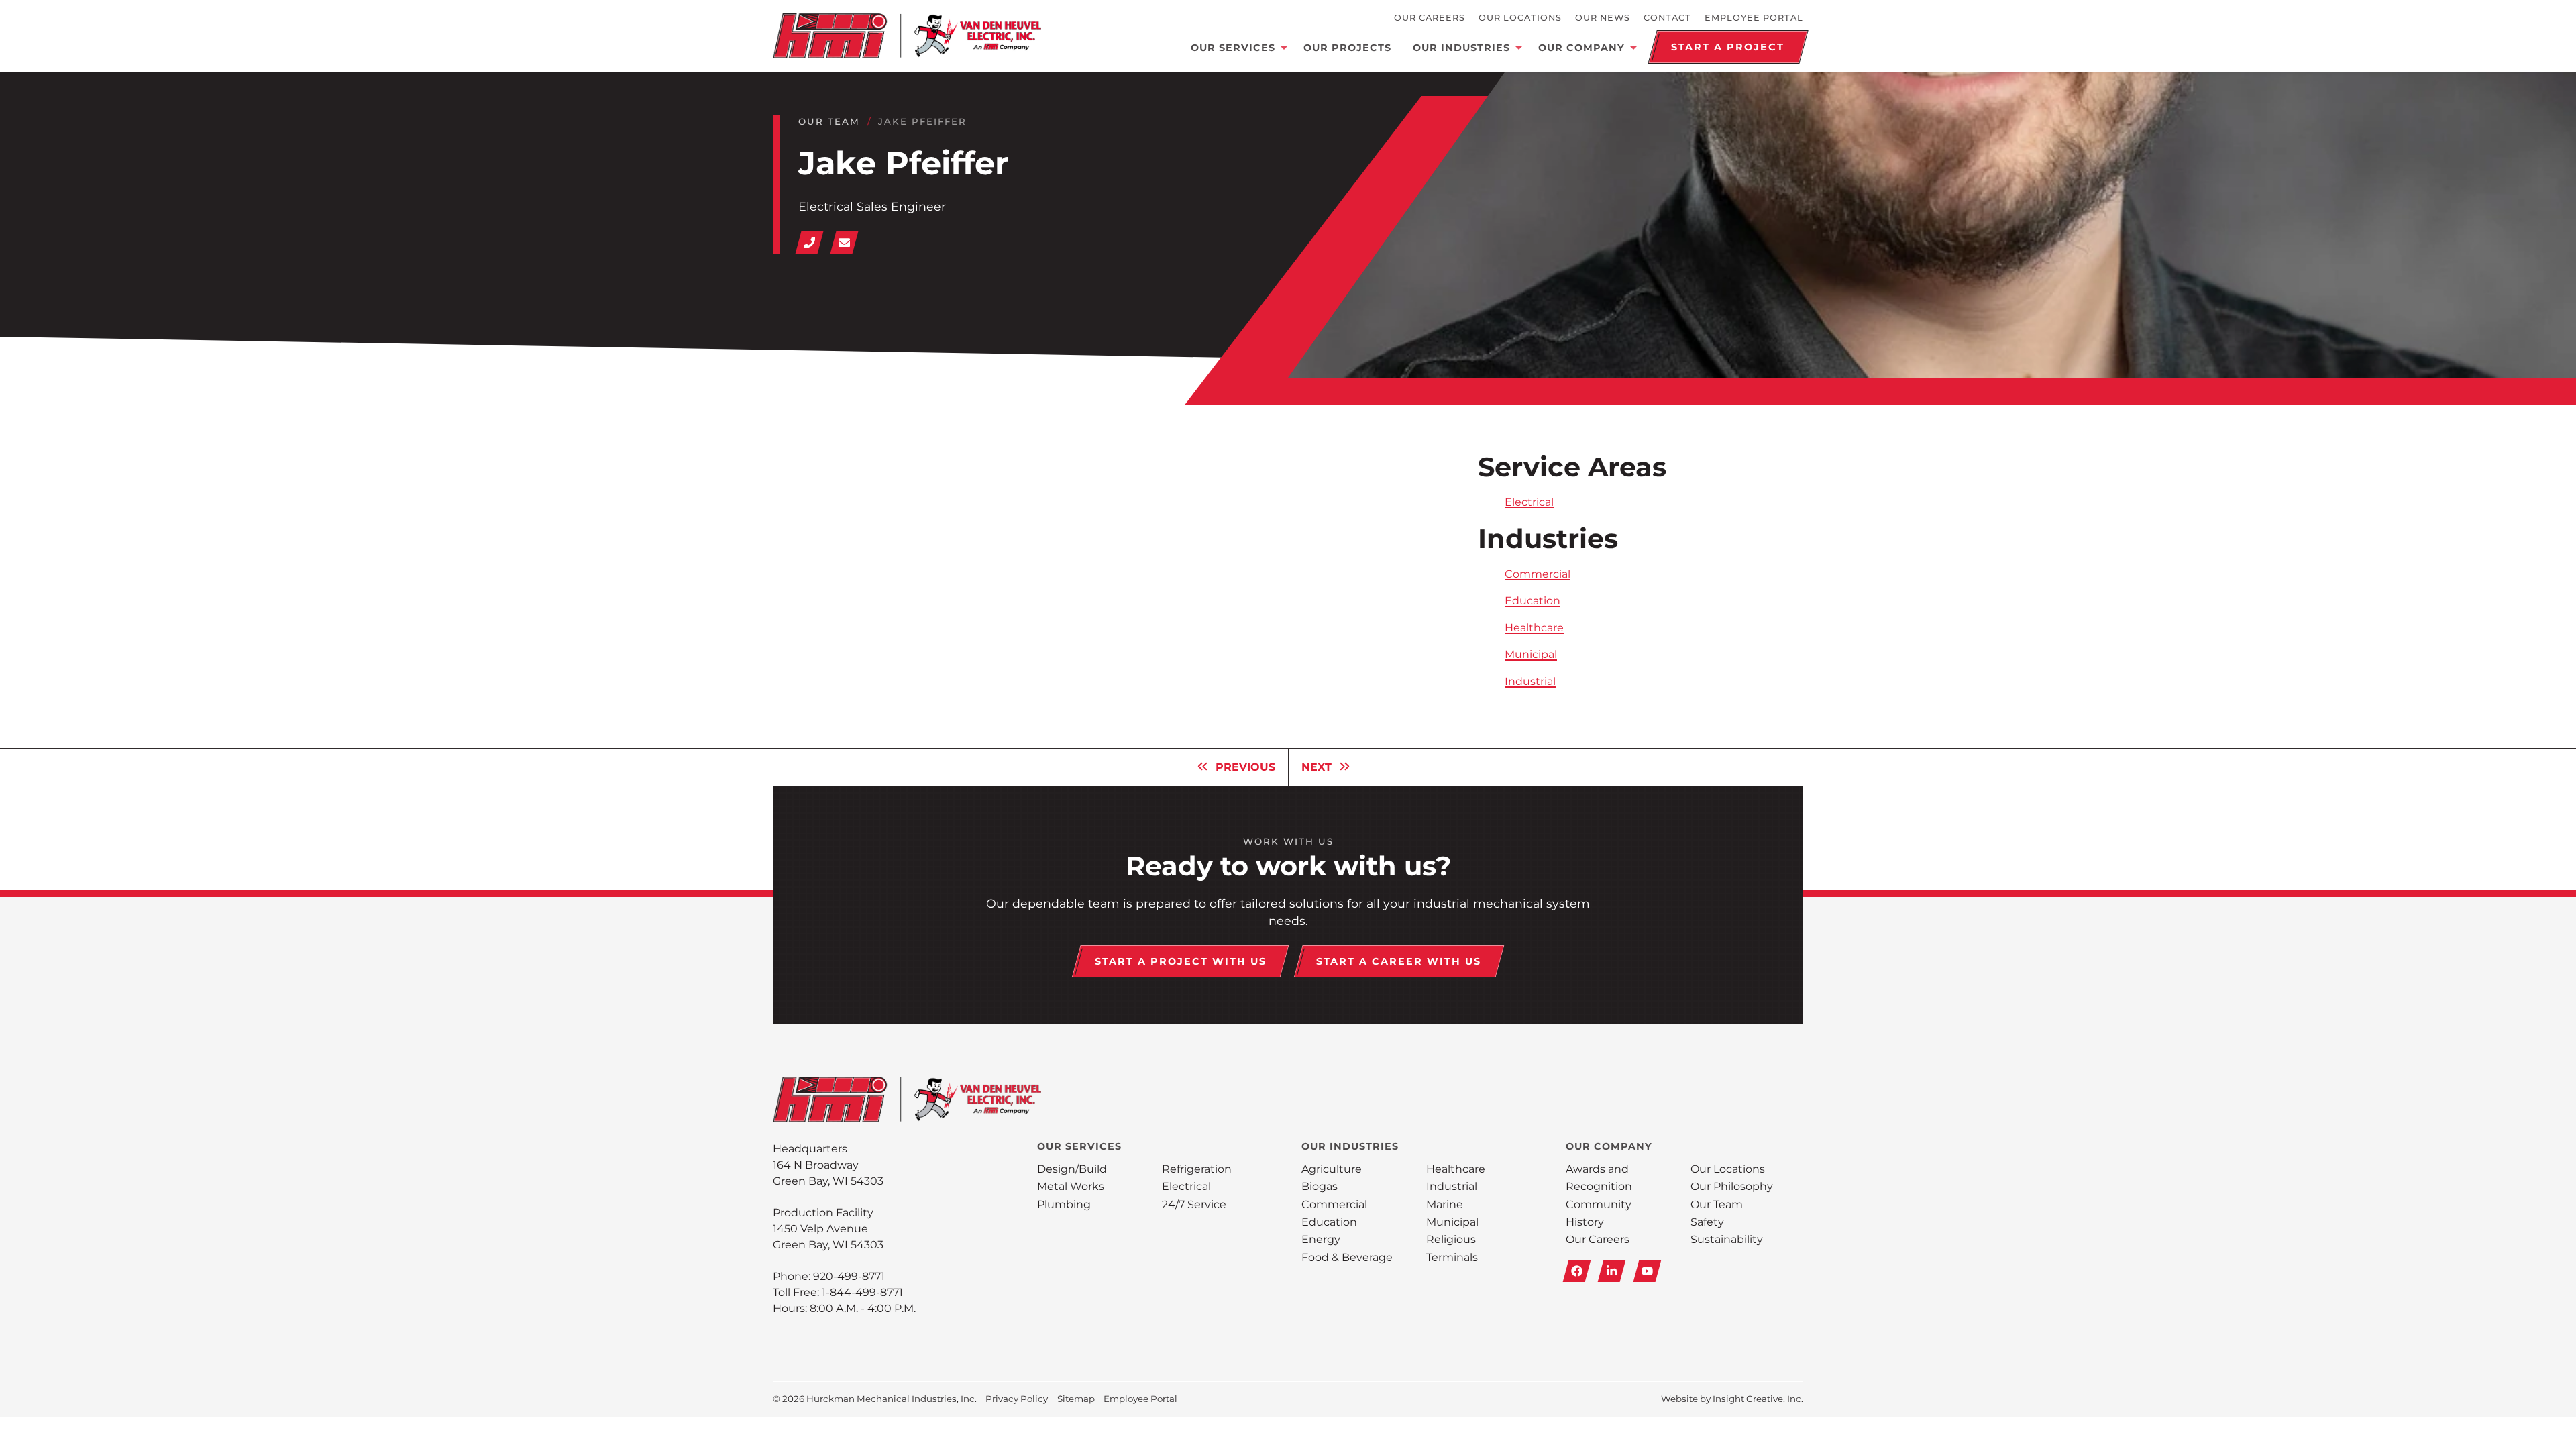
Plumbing (1064, 1204)
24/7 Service (1194, 1204)
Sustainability (1727, 1239)
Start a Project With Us (1181, 961)
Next (1317, 767)
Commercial (1538, 574)
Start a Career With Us (1399, 961)
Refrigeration (1197, 1169)
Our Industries (1461, 48)
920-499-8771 (849, 1276)
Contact (1667, 18)
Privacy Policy (1017, 1399)
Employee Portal (1754, 18)
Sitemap (1076, 1399)
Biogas (1320, 1186)
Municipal (1531, 654)
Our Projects (1347, 48)
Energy (1321, 1239)
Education (1533, 601)
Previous (1245, 767)
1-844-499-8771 (862, 1292)
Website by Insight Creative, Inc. (1732, 1399)
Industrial (1530, 681)
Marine (1445, 1204)
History (1585, 1222)
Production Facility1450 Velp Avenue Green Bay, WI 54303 (828, 1229)
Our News (1603, 18)
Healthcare (1534, 628)
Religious (1451, 1239)
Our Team (829, 121)
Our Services (1233, 48)
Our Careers (1430, 18)
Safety (1707, 1222)
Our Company (1581, 48)
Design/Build (1072, 1169)
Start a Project (1728, 47)
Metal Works (1071, 1186)
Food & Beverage (1347, 1257)
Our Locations (1520, 18)
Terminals (1452, 1257)
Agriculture (1332, 1169)
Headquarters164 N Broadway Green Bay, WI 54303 (828, 1165)
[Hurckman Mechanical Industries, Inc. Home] (907, 36)
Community (1599, 1204)
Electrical (1529, 502)
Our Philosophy (1732, 1186)
